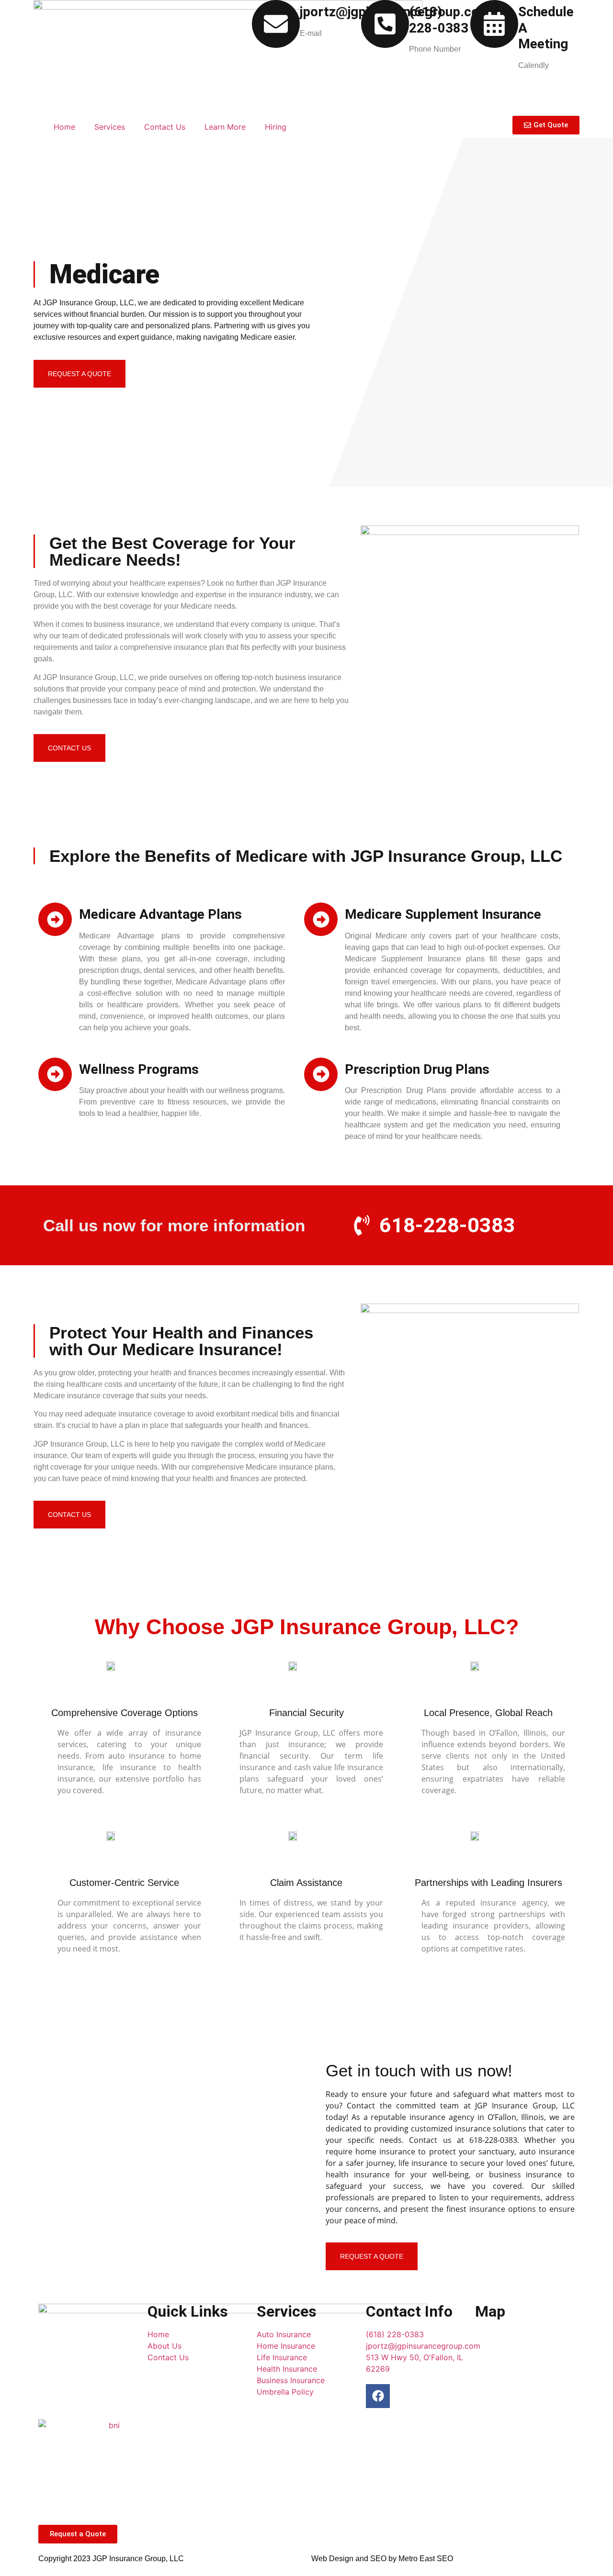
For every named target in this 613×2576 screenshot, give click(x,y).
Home (64, 127)
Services (110, 127)
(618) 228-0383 (439, 20)
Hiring (276, 127)
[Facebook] (378, 2396)
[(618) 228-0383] (385, 24)
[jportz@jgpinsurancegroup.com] (276, 24)
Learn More (225, 127)
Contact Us (165, 127)
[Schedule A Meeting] (494, 24)
